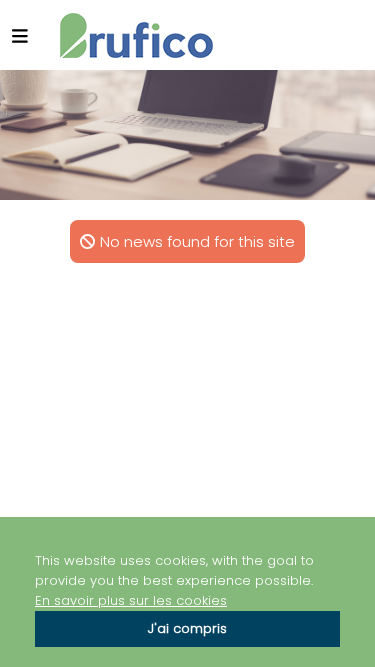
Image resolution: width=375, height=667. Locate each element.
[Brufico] (136, 35)
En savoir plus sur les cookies (131, 600)
